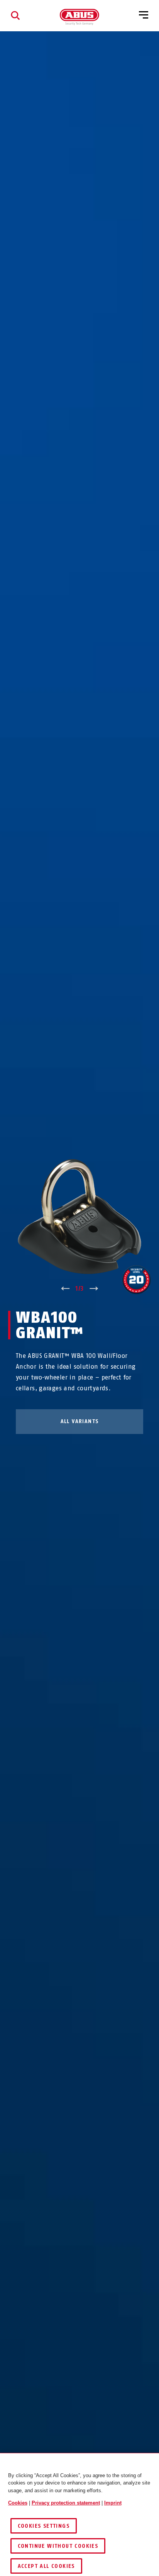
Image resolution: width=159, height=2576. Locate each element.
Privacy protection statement (66, 2503)
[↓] (94, 1289)
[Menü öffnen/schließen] (144, 15)
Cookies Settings (44, 2526)
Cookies (18, 2503)
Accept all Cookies (46, 2566)
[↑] (65, 1289)
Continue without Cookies (58, 2546)
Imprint (113, 2503)
